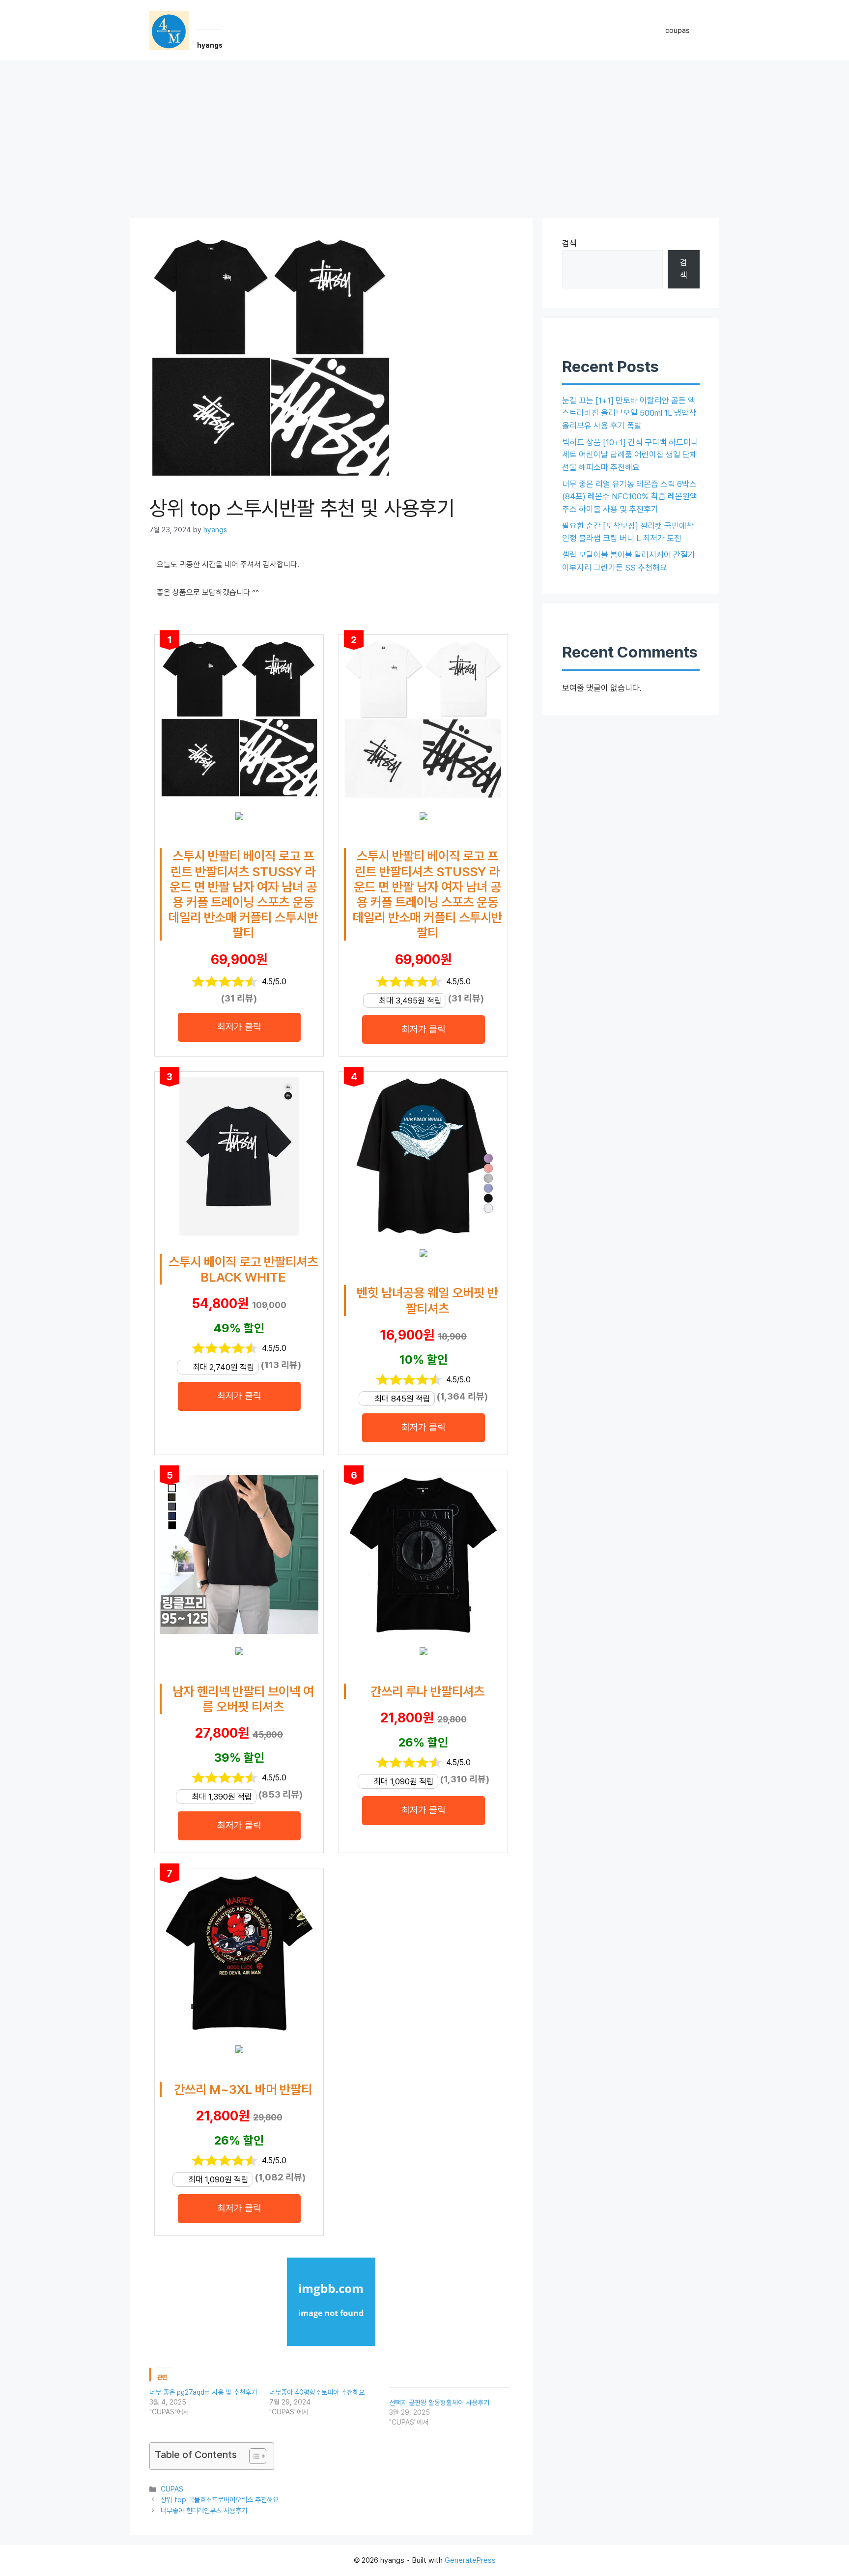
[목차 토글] (253, 2456)
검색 (569, 243)
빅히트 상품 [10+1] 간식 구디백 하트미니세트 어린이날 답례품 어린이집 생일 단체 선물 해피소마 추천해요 (630, 455)
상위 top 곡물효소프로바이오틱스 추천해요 (220, 2500)
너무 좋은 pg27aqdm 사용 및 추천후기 (203, 2392)
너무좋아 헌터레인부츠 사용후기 (204, 2510)
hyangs (210, 45)
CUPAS (172, 2489)
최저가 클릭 (239, 1027)
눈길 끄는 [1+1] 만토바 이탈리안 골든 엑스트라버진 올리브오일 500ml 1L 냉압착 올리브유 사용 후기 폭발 (629, 413)
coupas (678, 30)
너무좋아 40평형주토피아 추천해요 (317, 2392)
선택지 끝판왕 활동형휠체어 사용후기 (439, 2403)
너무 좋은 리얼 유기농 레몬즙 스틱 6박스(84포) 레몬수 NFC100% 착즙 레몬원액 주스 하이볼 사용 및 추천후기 (630, 497)
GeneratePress (470, 2560)
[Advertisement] (424, 134)
